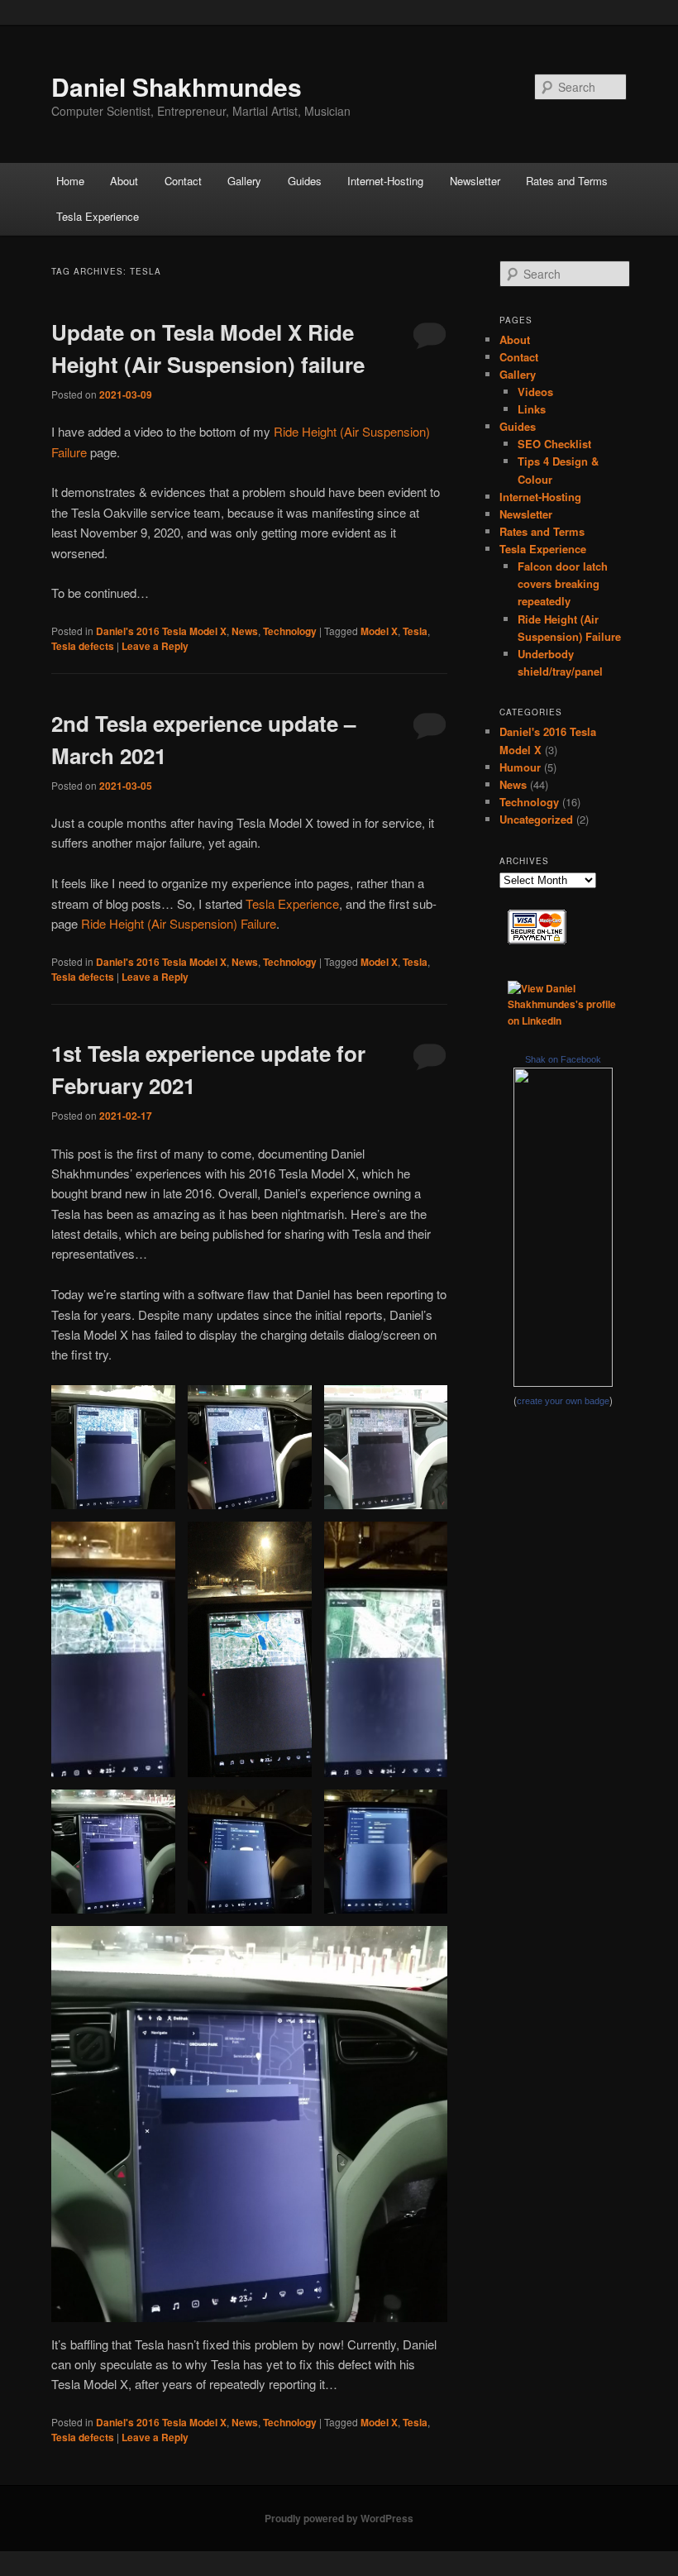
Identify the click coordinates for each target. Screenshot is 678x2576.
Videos (535, 392)
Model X (379, 631)
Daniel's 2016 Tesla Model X (161, 631)
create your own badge (563, 1401)
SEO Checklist (554, 444)
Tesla (415, 631)
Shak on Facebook (563, 1059)
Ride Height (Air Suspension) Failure (179, 923)
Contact (183, 181)
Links (532, 409)
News (245, 631)
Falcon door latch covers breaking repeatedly (563, 583)
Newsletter (475, 181)
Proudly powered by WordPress (339, 2518)
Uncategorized (536, 819)
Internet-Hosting (385, 181)
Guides (305, 181)
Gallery (244, 181)
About (124, 181)
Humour (520, 767)
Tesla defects (83, 646)
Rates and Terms (567, 181)
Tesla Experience (98, 216)
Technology (290, 631)
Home (70, 181)
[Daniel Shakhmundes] (563, 1383)
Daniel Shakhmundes (177, 86)
